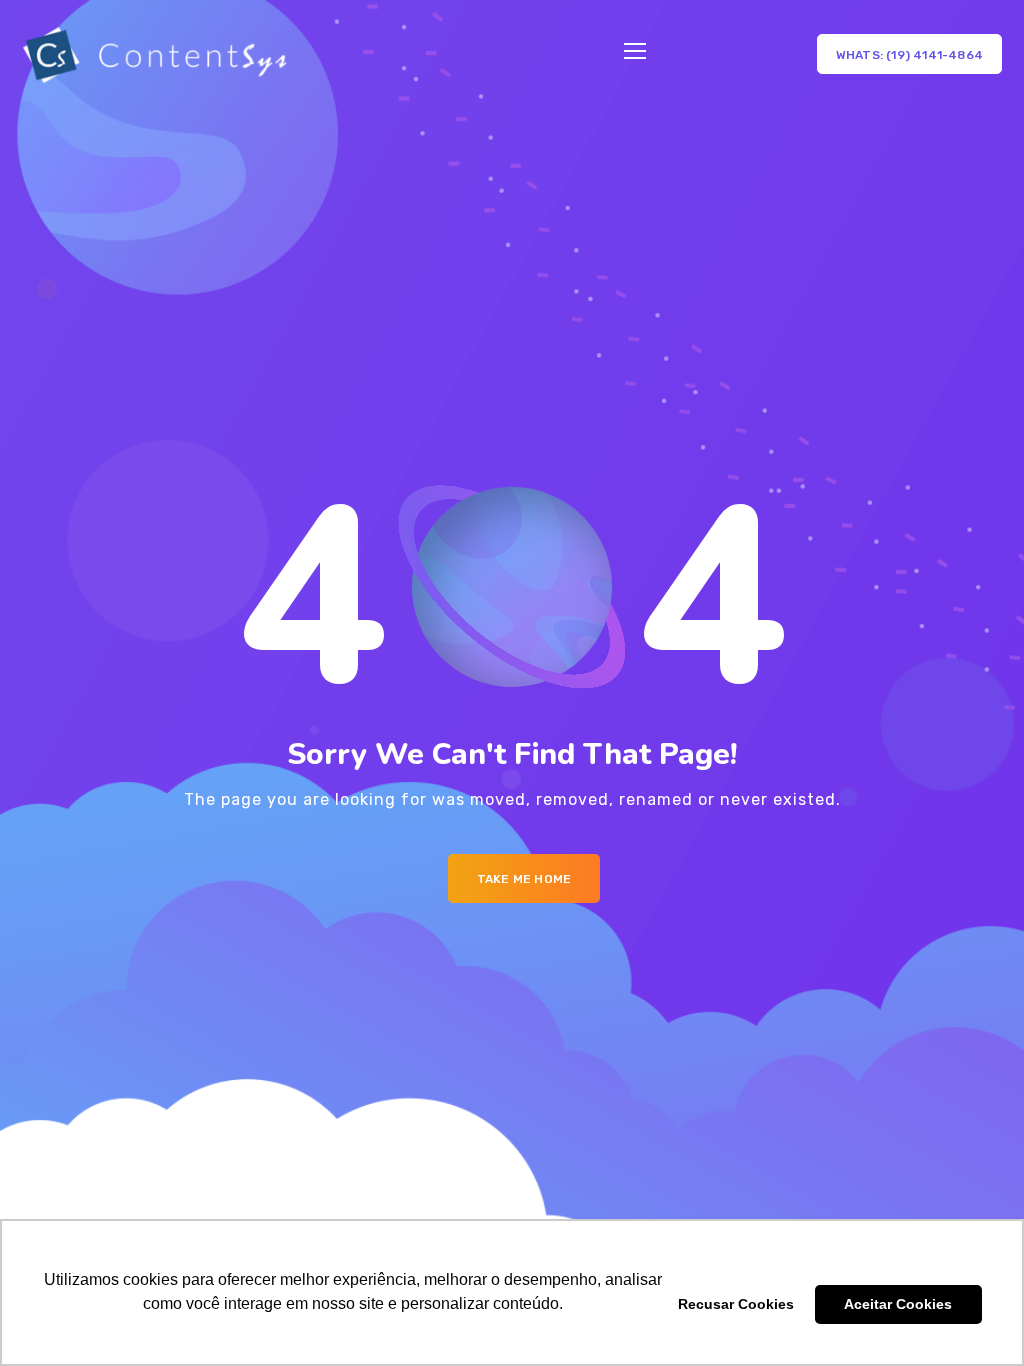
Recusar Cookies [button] (736, 1304)
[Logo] (155, 54)
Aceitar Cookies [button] (898, 1304)
